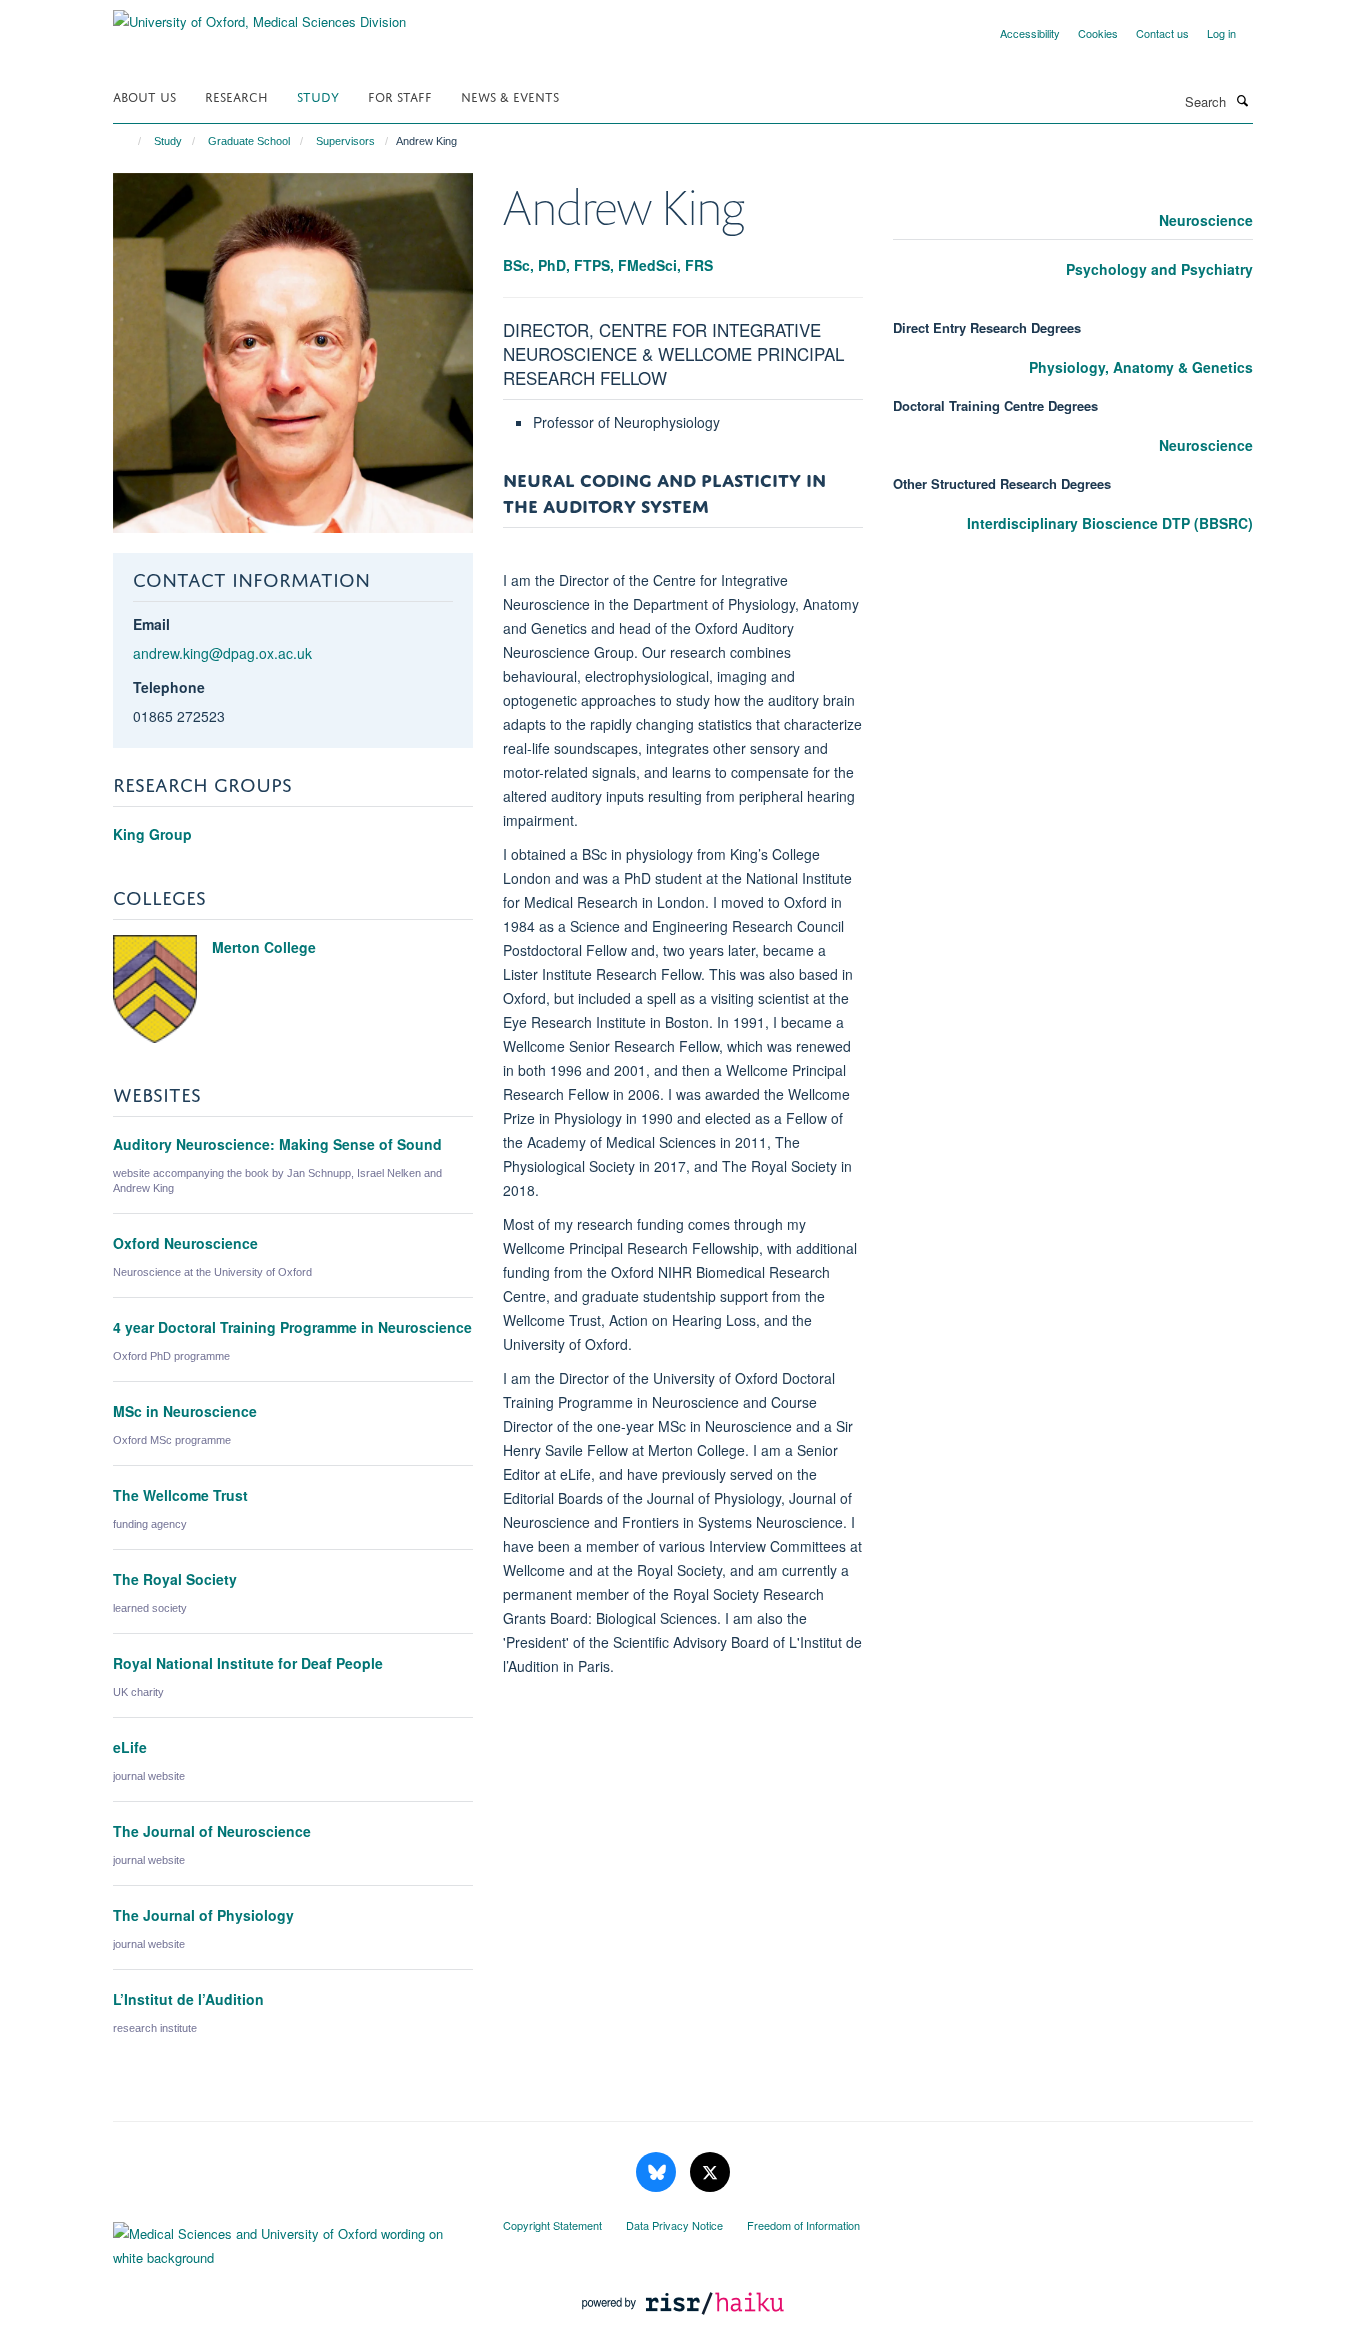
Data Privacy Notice (674, 2225)
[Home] (130, 141)
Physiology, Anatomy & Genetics (1141, 367)
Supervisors (345, 141)
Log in (1221, 33)
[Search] (1242, 100)
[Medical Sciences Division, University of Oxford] (293, 2241)
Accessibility (1030, 33)
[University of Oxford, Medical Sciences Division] (259, 14)
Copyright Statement (552, 2225)
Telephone (169, 687)
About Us (144, 95)
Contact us (1162, 33)
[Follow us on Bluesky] (658, 2172)
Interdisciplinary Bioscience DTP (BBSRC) (1110, 523)
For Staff (400, 95)
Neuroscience (1206, 220)
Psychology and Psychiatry (1159, 269)
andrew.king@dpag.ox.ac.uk (222, 653)
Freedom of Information (803, 2225)
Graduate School (249, 141)
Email (151, 624)
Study (318, 95)
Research (236, 95)
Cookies (1098, 33)
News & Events (510, 95)
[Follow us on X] (710, 2172)
